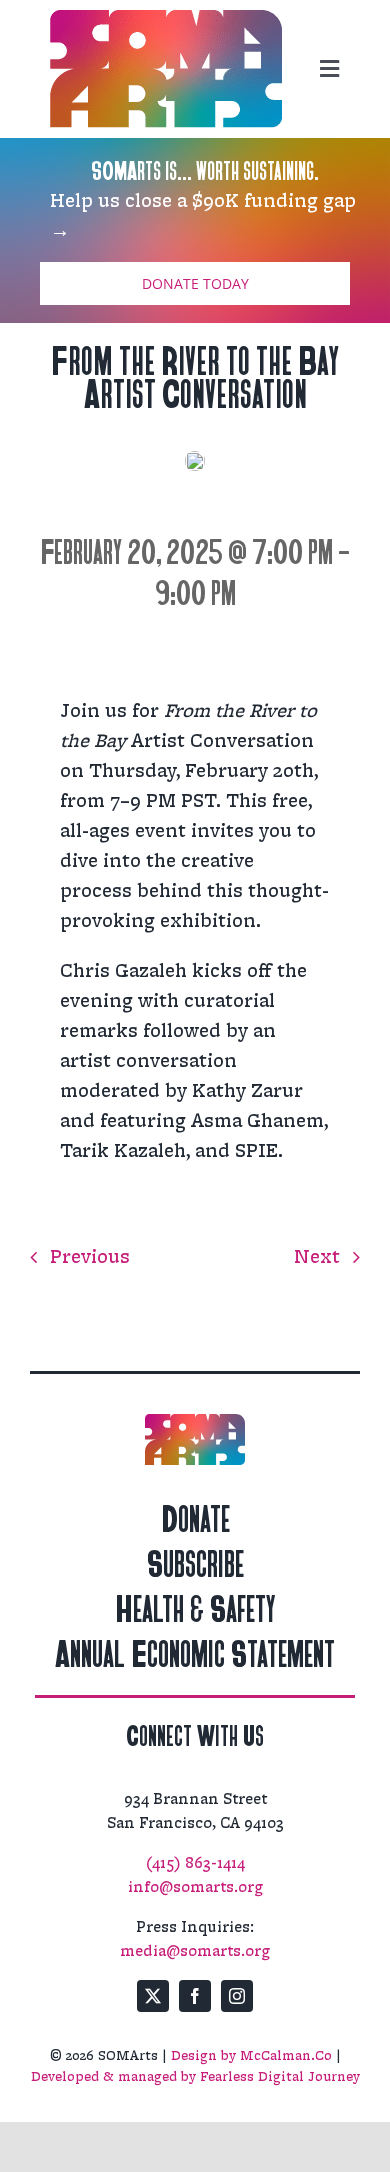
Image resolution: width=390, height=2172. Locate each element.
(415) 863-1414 (195, 1863)
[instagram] (237, 1996)
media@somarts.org (195, 1951)
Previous (90, 1257)
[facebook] (195, 1996)
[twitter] (153, 1996)
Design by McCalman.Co (251, 2056)
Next (317, 1257)
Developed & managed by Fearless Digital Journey (195, 2077)
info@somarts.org (195, 1887)
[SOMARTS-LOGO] (166, 20)
